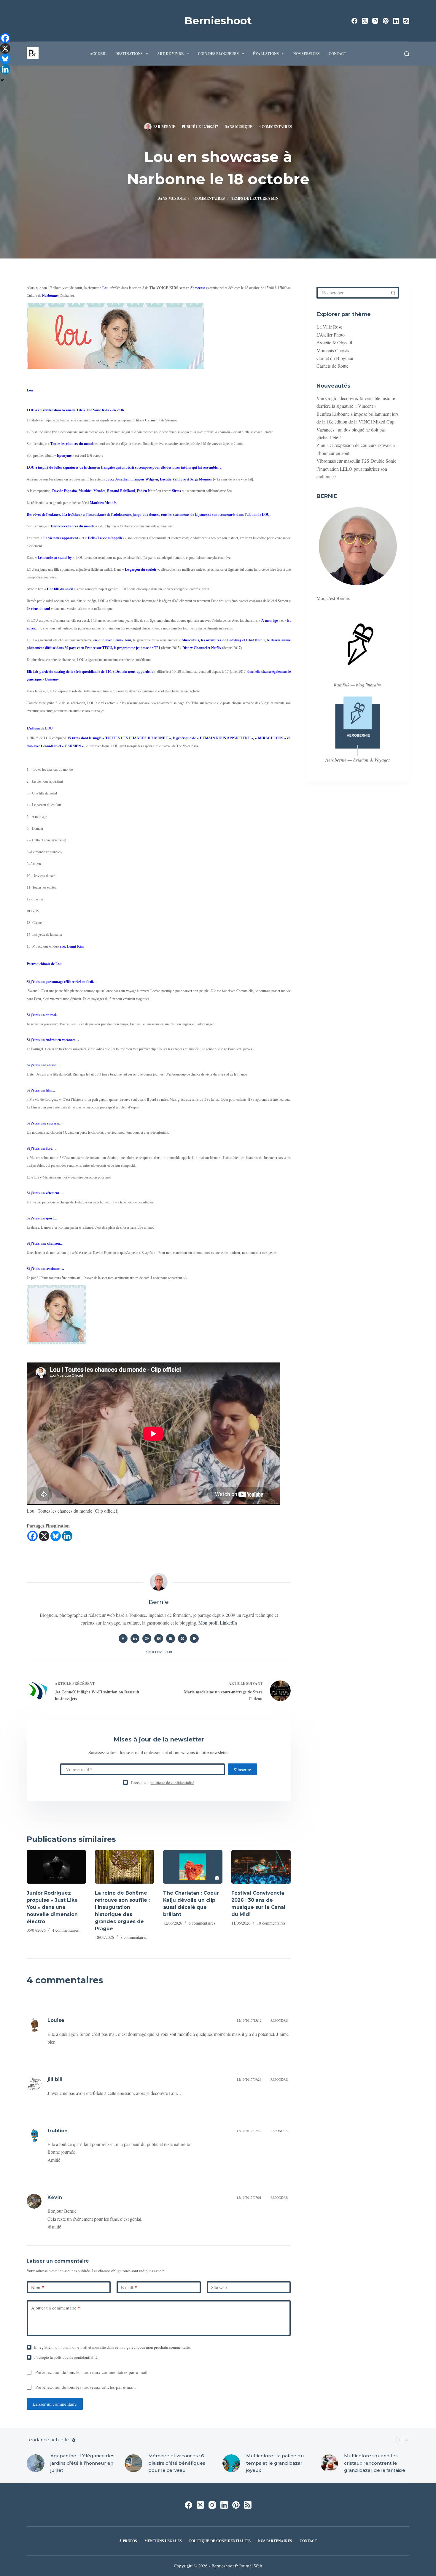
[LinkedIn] (396, 21)
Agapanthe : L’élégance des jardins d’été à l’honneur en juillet (82, 2463)
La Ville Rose (329, 327)
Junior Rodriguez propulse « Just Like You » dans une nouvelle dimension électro (52, 1907)
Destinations (129, 54)
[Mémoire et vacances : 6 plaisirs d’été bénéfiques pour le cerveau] (133, 2463)
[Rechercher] (407, 54)
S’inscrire (242, 1769)
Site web (219, 2287)
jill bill (55, 2079)
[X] (44, 1536)
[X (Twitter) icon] (159, 1638)
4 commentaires (275, 127)
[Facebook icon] (123, 1638)
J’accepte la (163, 1782)
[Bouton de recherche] (393, 293)
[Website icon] (147, 1638)
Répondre (279, 2020)
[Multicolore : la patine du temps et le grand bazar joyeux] (231, 2463)
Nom (38, 2287)
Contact (337, 54)
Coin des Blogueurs (218, 54)
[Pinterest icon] (182, 1638)
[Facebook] (354, 21)
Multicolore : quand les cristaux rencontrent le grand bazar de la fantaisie (375, 2463)
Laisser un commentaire (55, 2404)
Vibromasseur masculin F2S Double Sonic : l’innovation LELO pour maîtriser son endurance (358, 469)
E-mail (129, 2287)
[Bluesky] (56, 1536)
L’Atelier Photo (331, 335)
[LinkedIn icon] (135, 1638)
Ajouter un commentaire (56, 2308)
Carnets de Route (332, 366)
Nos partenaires (275, 2541)
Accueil (98, 54)
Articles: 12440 (159, 1652)
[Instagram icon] (171, 1638)
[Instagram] (375, 21)
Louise (56, 2020)
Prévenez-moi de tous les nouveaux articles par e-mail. (86, 2387)
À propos (128, 2541)
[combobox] (353, 293)
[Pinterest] (386, 21)
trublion (58, 2131)
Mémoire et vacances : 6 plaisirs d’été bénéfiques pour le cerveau (177, 2463)
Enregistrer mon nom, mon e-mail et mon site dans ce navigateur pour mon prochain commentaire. (112, 2347)
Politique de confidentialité (220, 2541)
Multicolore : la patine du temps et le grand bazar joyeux (275, 2463)
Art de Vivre (170, 54)
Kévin (55, 2197)
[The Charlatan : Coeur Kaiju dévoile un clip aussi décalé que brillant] (193, 1867)
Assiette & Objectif (334, 342)
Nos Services (307, 54)
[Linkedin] (67, 1536)
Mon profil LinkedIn (218, 1623)
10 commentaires (271, 1923)
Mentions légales (163, 2541)
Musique (244, 127)
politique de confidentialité (172, 1782)
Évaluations (266, 54)
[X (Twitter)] (365, 21)
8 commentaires (134, 1937)
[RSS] (406, 21)
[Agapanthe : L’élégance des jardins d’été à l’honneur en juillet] (36, 2463)
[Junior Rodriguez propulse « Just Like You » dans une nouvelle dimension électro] (56, 1867)
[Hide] (2, 80)
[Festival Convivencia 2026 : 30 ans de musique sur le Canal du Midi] (261, 1867)
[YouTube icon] (194, 1638)
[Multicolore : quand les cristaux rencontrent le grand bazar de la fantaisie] (329, 2463)
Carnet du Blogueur (335, 358)
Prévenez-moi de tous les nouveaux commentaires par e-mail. (92, 2372)
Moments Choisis (333, 350)
